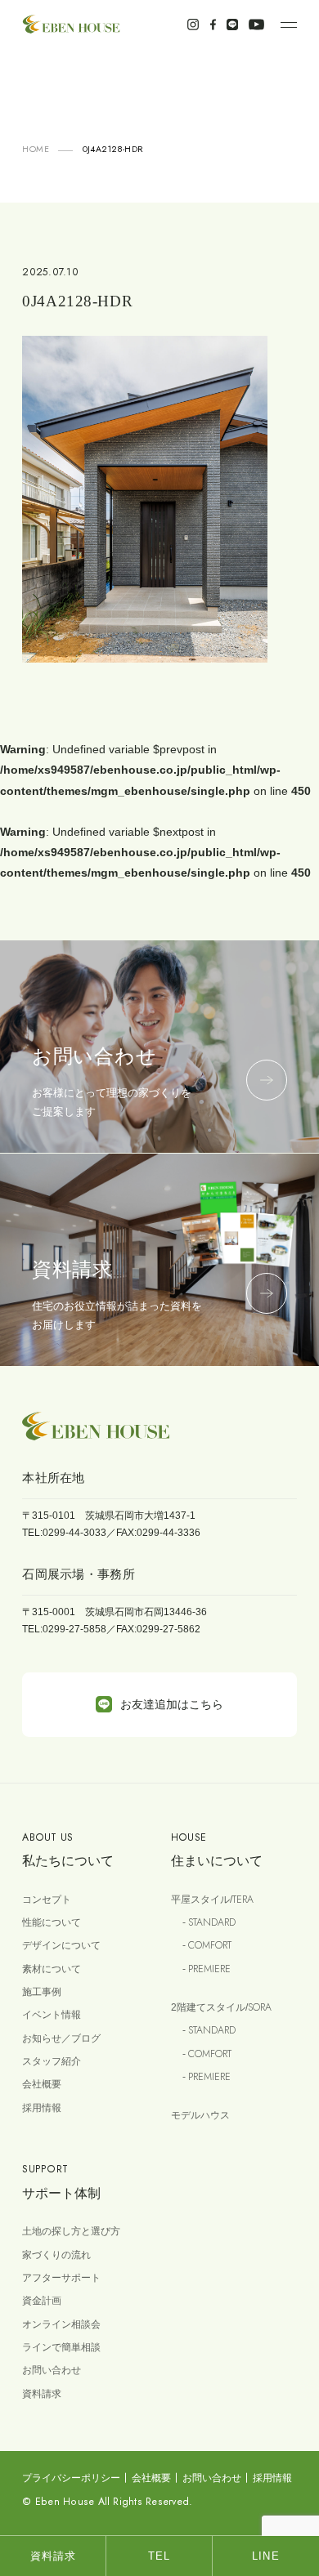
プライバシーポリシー (71, 2478)
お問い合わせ (52, 2370)
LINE (265, 2556)
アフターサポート (61, 2278)
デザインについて (61, 1945)
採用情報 (42, 2108)
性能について (52, 1922)
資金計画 (42, 2301)
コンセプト (47, 1900)
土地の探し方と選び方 (71, 2231)
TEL (159, 2556)
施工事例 (42, 1992)
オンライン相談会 (61, 2324)
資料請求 (42, 2394)
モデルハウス (200, 2115)
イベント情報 (52, 2015)
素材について (52, 1969)
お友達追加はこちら (172, 1704)
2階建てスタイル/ (221, 2007)
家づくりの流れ (56, 2255)
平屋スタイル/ (212, 1900)
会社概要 (42, 2084)
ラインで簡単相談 (61, 2347)
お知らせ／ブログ (61, 2038)
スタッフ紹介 (52, 2061)
